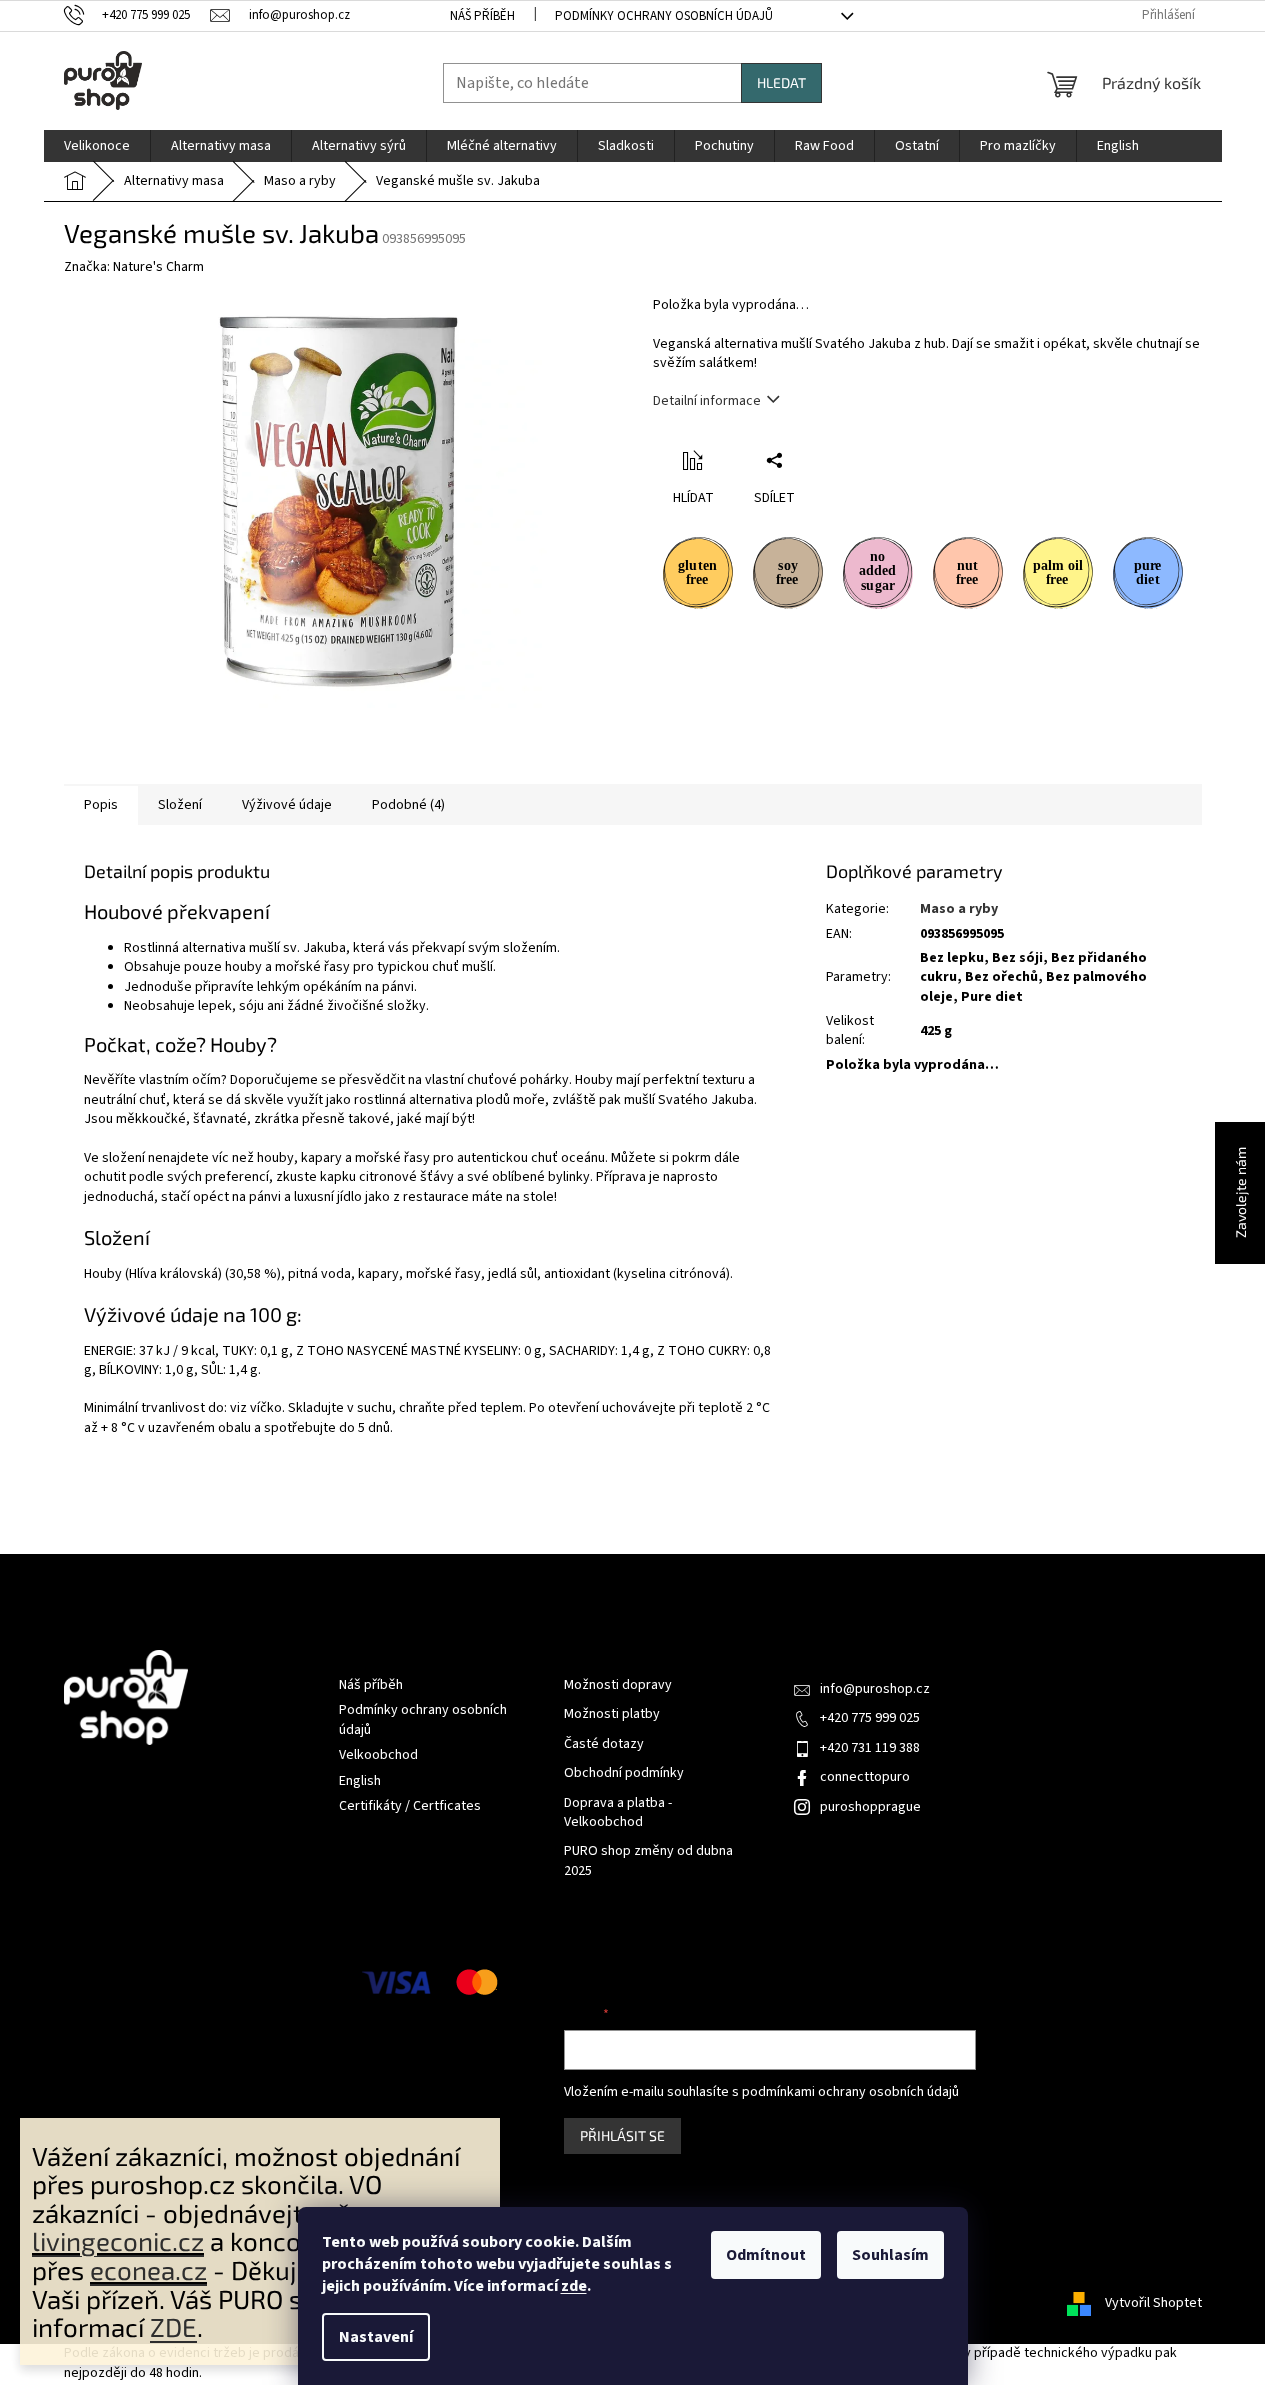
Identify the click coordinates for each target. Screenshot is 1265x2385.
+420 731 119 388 (870, 1748)
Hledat (781, 82)
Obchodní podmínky (624, 1773)
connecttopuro (865, 1777)
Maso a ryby (959, 909)
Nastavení (376, 2337)
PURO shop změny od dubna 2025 (648, 1861)
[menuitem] (97, 146)
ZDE (173, 2326)
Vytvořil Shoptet (1153, 2303)
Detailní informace (707, 401)
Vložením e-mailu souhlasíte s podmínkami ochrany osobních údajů (761, 2092)
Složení (180, 805)
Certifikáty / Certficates (410, 1806)
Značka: (134, 267)
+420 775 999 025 (870, 1718)
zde (574, 2286)
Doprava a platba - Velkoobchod (618, 1813)
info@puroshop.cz (875, 1689)
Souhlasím (890, 2255)
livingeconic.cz (118, 2240)
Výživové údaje (287, 805)
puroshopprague (870, 1807)
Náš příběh (482, 16)
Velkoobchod (378, 1755)
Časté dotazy (604, 1744)
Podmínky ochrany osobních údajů (664, 16)
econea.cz (148, 2269)
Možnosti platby (612, 1714)
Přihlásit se (622, 2135)
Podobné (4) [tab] (408, 805)
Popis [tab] (101, 805)
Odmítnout (766, 2255)
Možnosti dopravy (618, 1685)
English (360, 1781)
